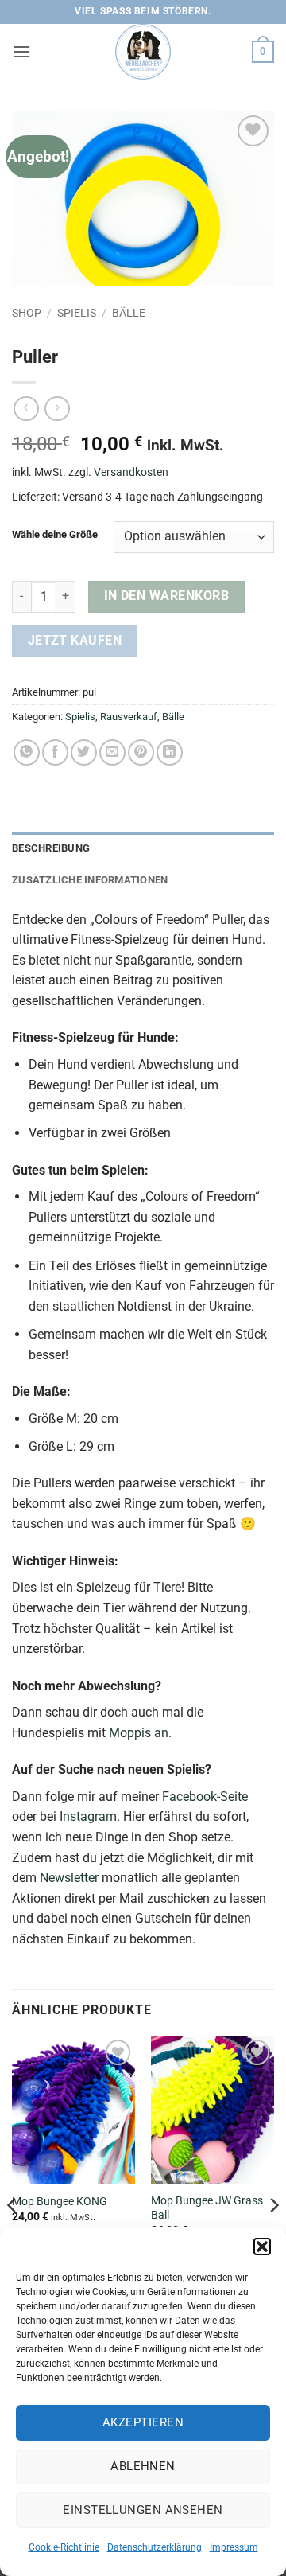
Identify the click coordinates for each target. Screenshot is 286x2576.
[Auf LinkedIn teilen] (170, 752)
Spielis (77, 313)
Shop (27, 313)
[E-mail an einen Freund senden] (112, 752)
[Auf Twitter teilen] (84, 752)
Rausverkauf (129, 717)
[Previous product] (57, 409)
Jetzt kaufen (75, 641)
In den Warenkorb (166, 596)
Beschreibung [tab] (51, 848)
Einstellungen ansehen (143, 2510)
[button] (262, 2247)
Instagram (88, 1816)
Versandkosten (131, 472)
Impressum (234, 2547)
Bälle (129, 313)
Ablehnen (143, 2466)
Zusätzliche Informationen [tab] (90, 880)
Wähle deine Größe (55, 535)
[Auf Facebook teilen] (55, 752)
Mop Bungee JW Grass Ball (207, 2208)
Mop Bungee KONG (60, 2201)
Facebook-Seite (205, 1797)
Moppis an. (140, 1733)
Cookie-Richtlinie (64, 2547)
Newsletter (69, 1878)
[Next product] (26, 409)
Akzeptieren (143, 2422)
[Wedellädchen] (143, 52)
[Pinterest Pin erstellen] (141, 752)
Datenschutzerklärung (155, 2547)
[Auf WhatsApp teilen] (27, 752)
